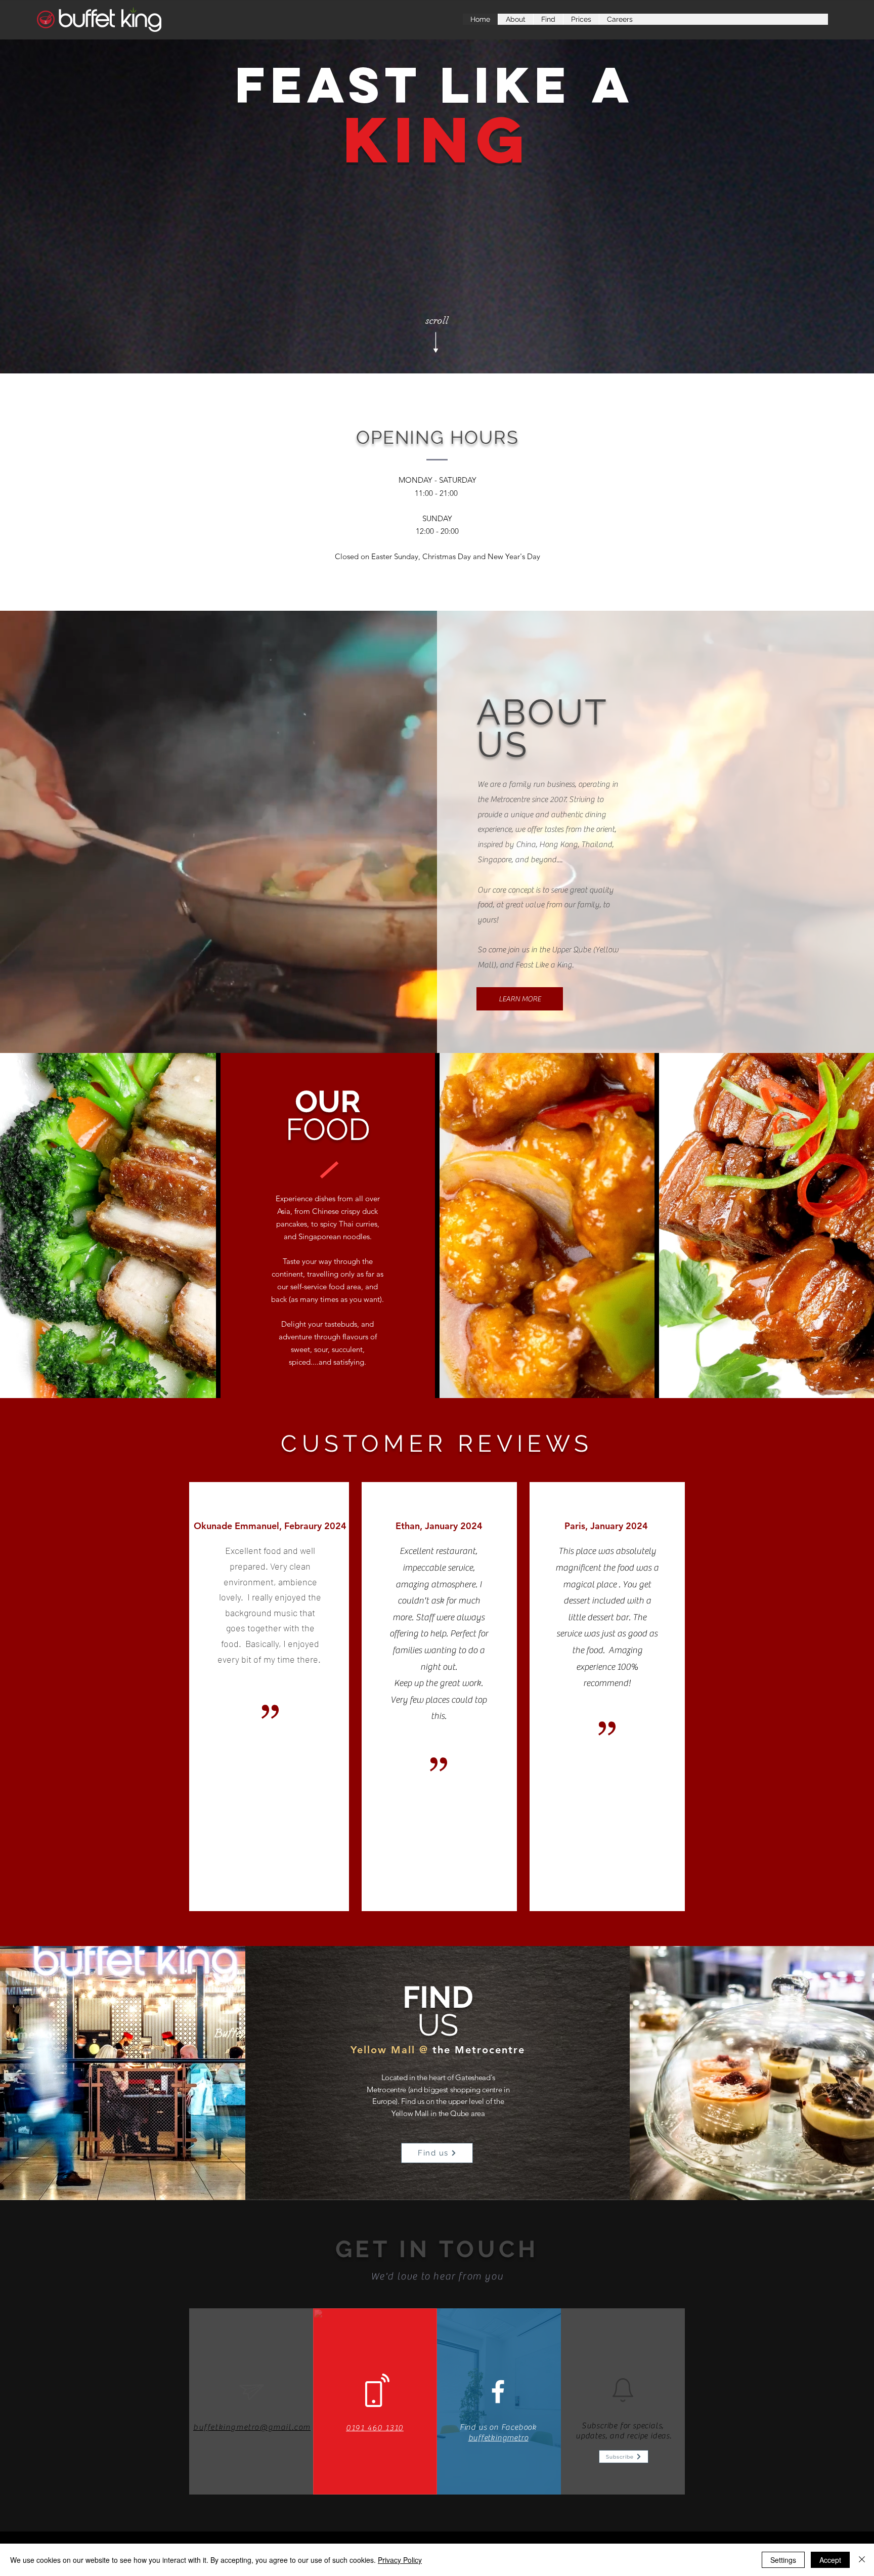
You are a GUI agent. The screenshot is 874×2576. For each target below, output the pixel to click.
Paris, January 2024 (606, 1526)
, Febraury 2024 (313, 1526)
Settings (783, 2560)
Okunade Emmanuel (236, 1526)
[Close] (862, 2560)
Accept (830, 2560)
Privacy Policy (400, 2560)
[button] (624, 2457)
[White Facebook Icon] (498, 2392)
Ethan (408, 1526)
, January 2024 (451, 1526)
